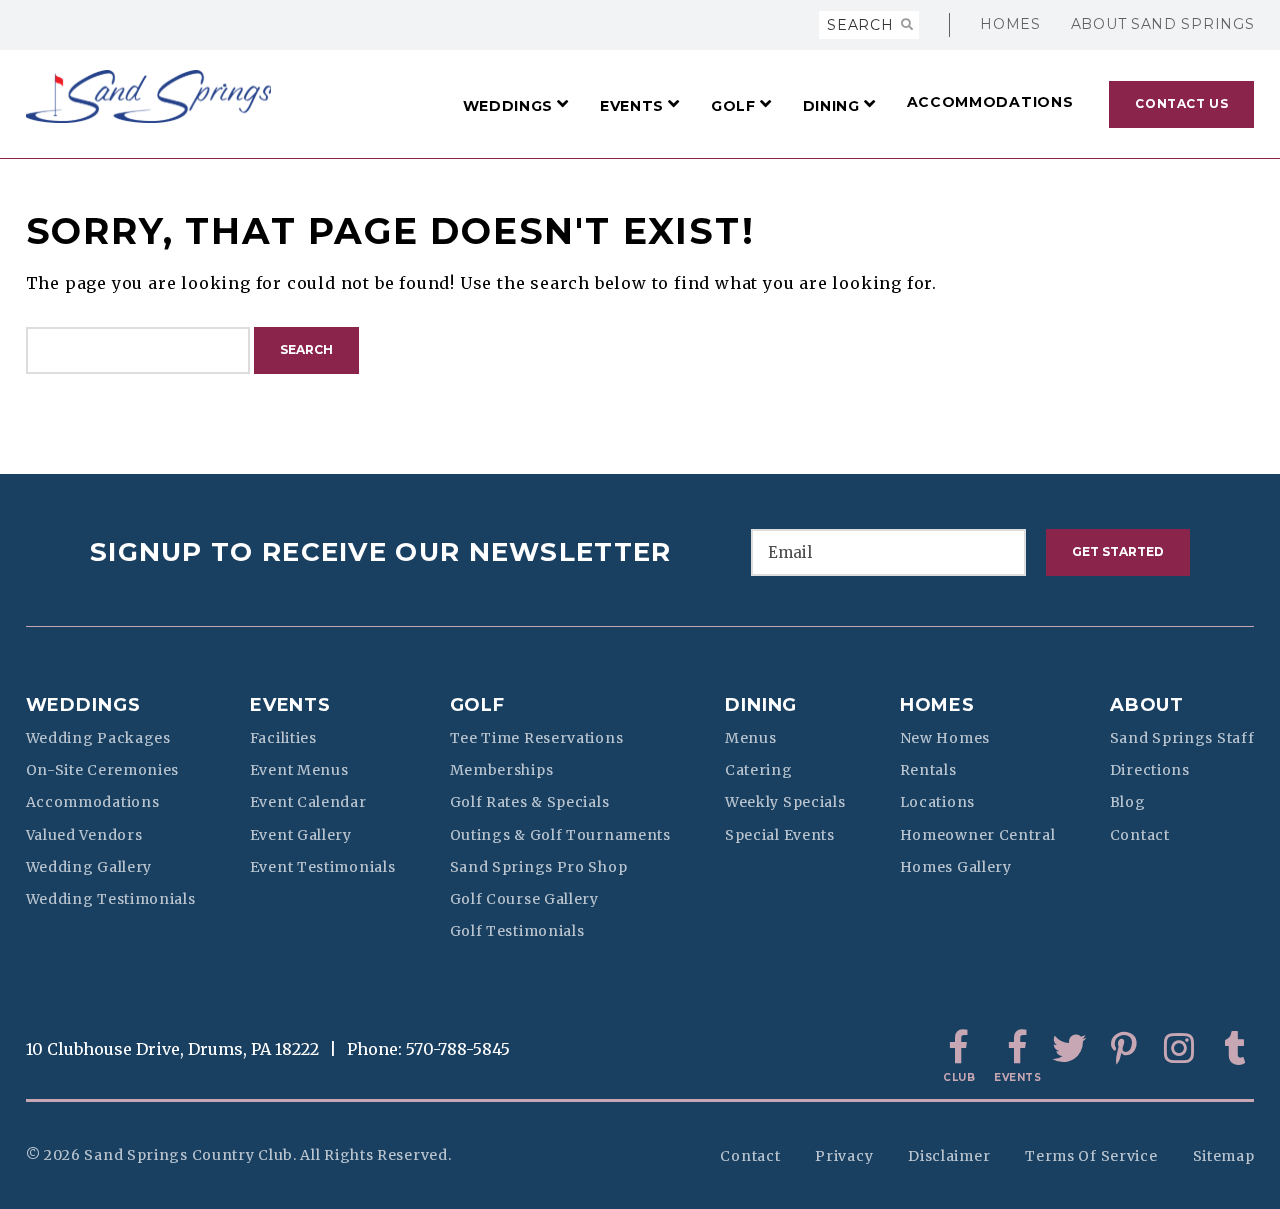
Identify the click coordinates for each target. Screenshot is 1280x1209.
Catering (759, 770)
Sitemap (1224, 1156)
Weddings (83, 705)
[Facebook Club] (959, 1049)
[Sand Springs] (149, 96)
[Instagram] (1179, 1049)
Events (290, 705)
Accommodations (93, 802)
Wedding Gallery (89, 867)
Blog (1128, 802)
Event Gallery (301, 835)
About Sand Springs (1163, 24)
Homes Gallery (956, 867)
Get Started (1118, 551)
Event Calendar (308, 802)
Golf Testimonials (517, 931)
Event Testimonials (323, 867)
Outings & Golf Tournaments (560, 835)
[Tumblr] (1234, 1049)
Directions (1150, 770)
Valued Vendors (84, 835)
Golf (478, 705)
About (1147, 705)
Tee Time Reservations (537, 738)
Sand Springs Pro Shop (539, 867)
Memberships (502, 770)
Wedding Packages (98, 738)
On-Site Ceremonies (103, 770)
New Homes (945, 738)
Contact (1140, 835)
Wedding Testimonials (111, 899)
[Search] (907, 25)
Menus (751, 738)
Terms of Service (1091, 1156)
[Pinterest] (1124, 1049)
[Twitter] (1069, 1049)
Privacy (844, 1156)
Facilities (283, 738)
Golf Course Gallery (524, 899)
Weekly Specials (785, 802)
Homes (1010, 24)
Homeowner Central (978, 835)
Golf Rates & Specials (530, 802)
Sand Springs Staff (1182, 738)
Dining (761, 705)
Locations (937, 802)
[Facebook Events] (1014, 1049)
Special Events (780, 835)
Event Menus (299, 770)
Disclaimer (949, 1156)
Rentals (928, 770)
